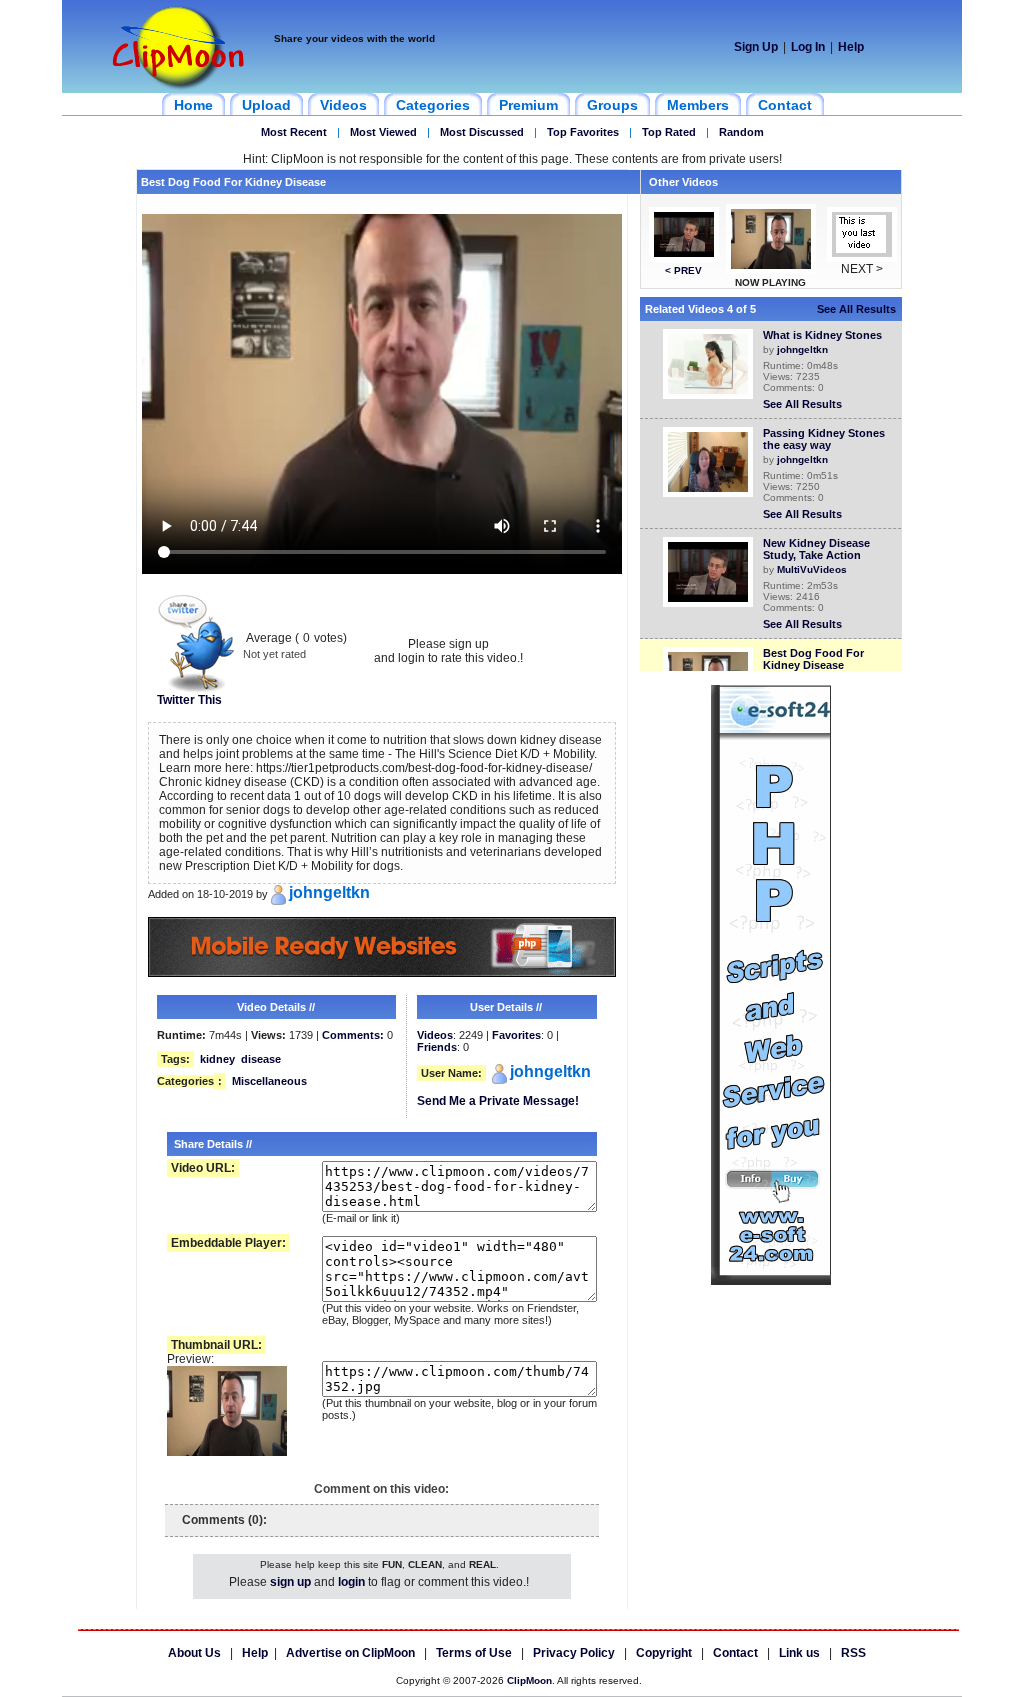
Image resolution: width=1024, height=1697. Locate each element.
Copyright (664, 1653)
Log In (808, 47)
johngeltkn (802, 349)
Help (851, 47)
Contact (735, 1653)
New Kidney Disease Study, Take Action (816, 549)
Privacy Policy (574, 1653)
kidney (217, 1059)
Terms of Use (474, 1653)
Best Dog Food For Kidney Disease (813, 659)
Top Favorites (583, 132)
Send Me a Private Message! (498, 1101)
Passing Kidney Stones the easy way (824, 439)
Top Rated (669, 132)
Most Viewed (383, 132)
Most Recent (294, 132)
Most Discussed (482, 132)
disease (261, 1059)
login (351, 1582)
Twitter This (189, 700)
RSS (853, 1653)
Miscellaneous (269, 1081)
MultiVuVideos (812, 569)
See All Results (856, 309)
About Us (194, 1653)
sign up (290, 1582)
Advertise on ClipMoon (350, 1653)
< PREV (683, 270)
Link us (799, 1653)
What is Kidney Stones (822, 335)
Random (741, 132)
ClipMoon (529, 1680)
